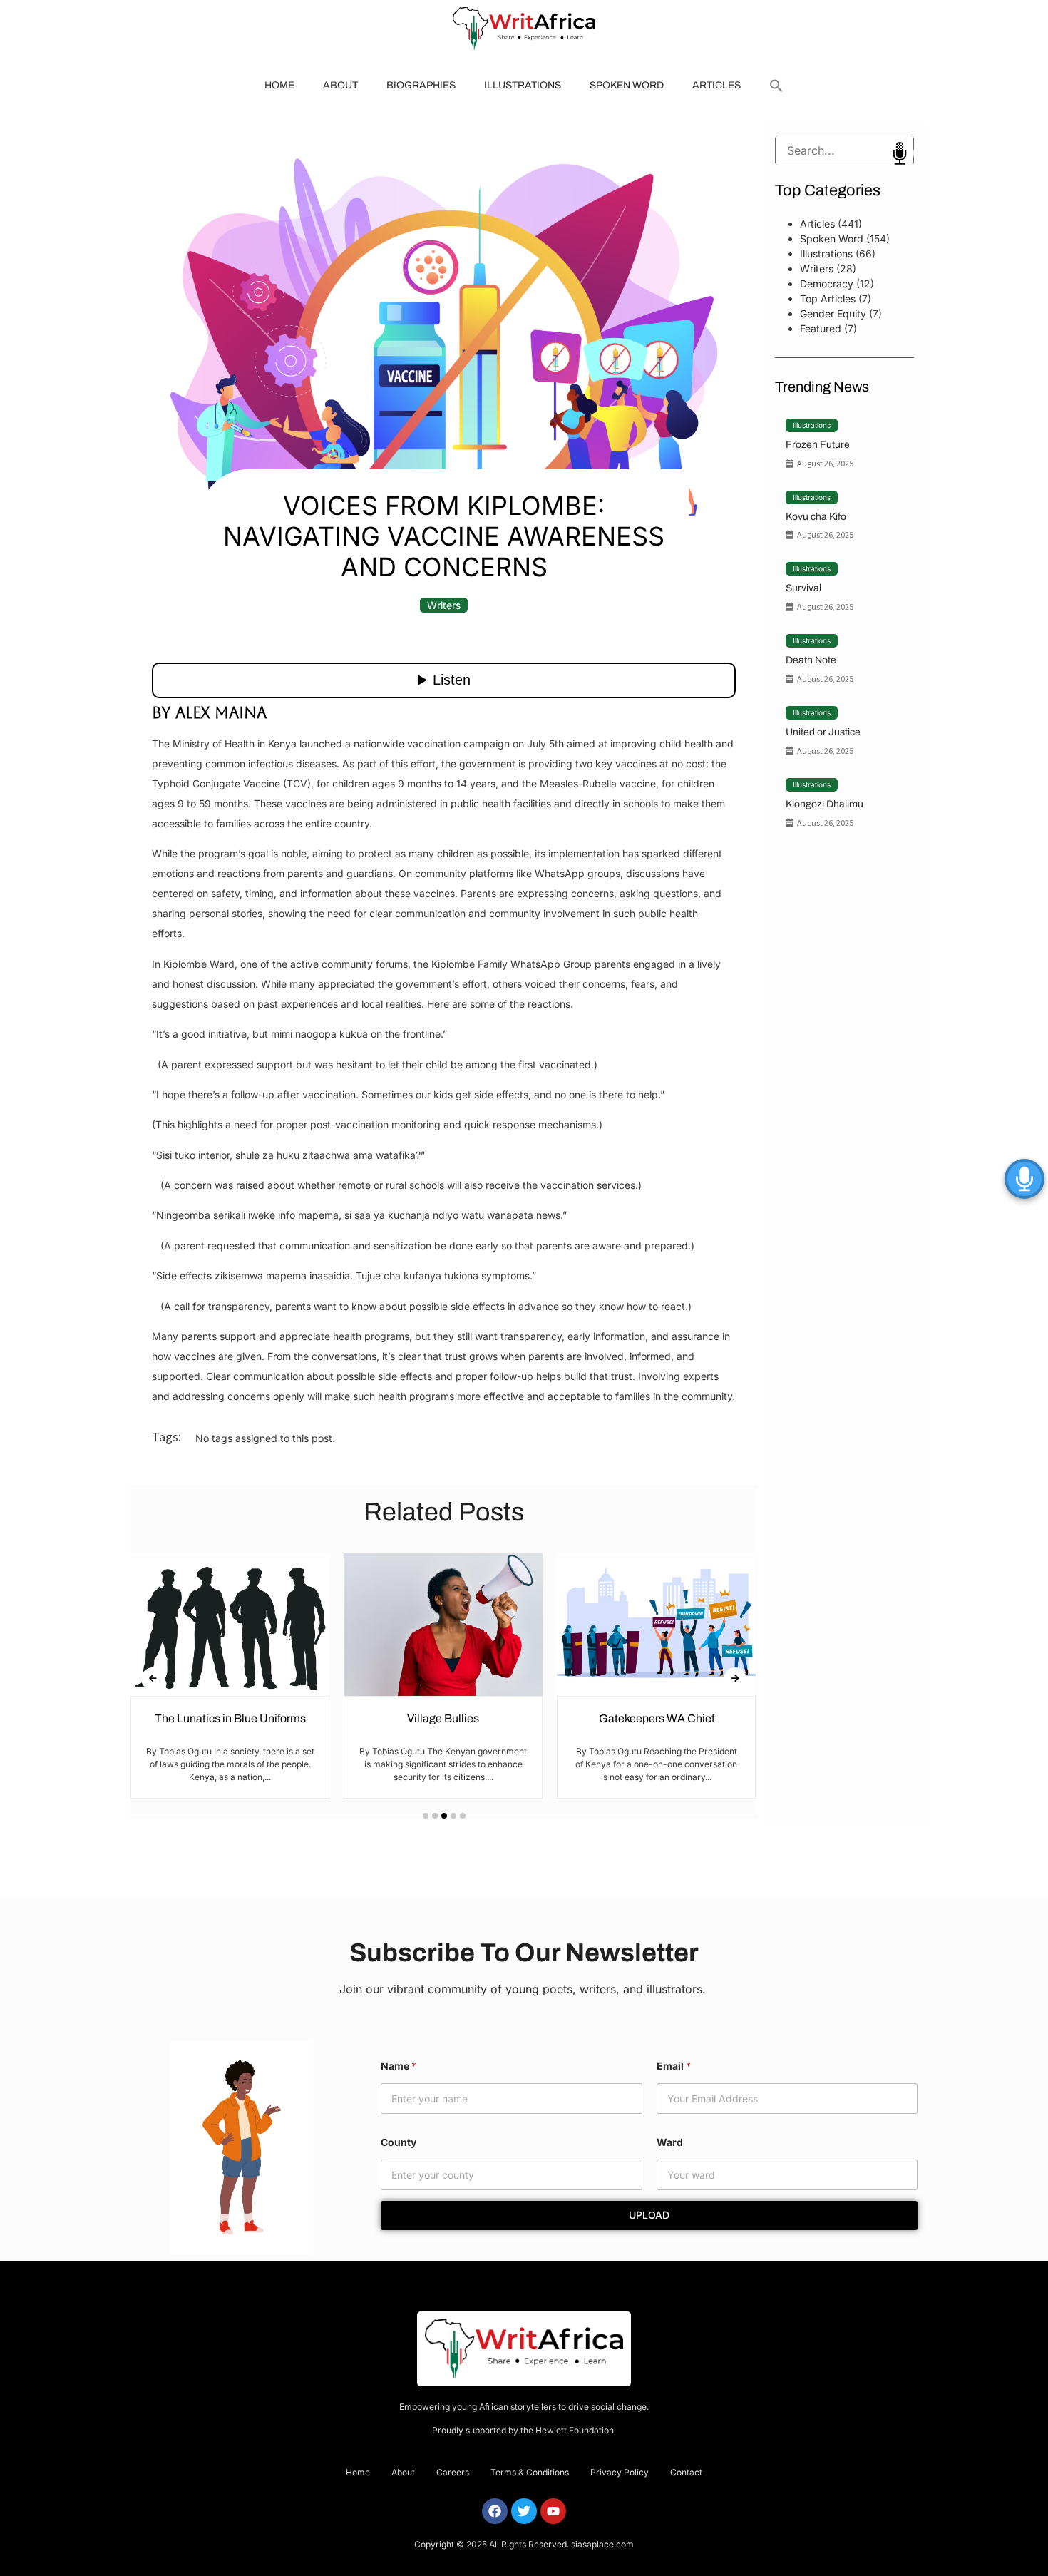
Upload (649, 2215)
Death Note (811, 660)
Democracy (827, 283)
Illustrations (523, 85)
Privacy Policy (620, 2472)
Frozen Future (818, 445)
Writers (444, 605)
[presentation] (153, 1679)
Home (279, 85)
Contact (686, 2472)
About (340, 85)
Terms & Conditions (530, 2472)
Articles (716, 85)
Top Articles (828, 298)
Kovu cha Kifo (816, 517)
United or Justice (823, 732)
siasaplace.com (602, 2544)
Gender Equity (833, 313)
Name (399, 2066)
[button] (776, 86)
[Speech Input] (844, 150)
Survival (803, 588)
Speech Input (900, 153)
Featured (821, 328)
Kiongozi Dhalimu (824, 804)
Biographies (421, 85)
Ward (670, 2142)
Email (674, 2066)
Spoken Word (627, 85)
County (399, 2142)
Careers (453, 2472)
